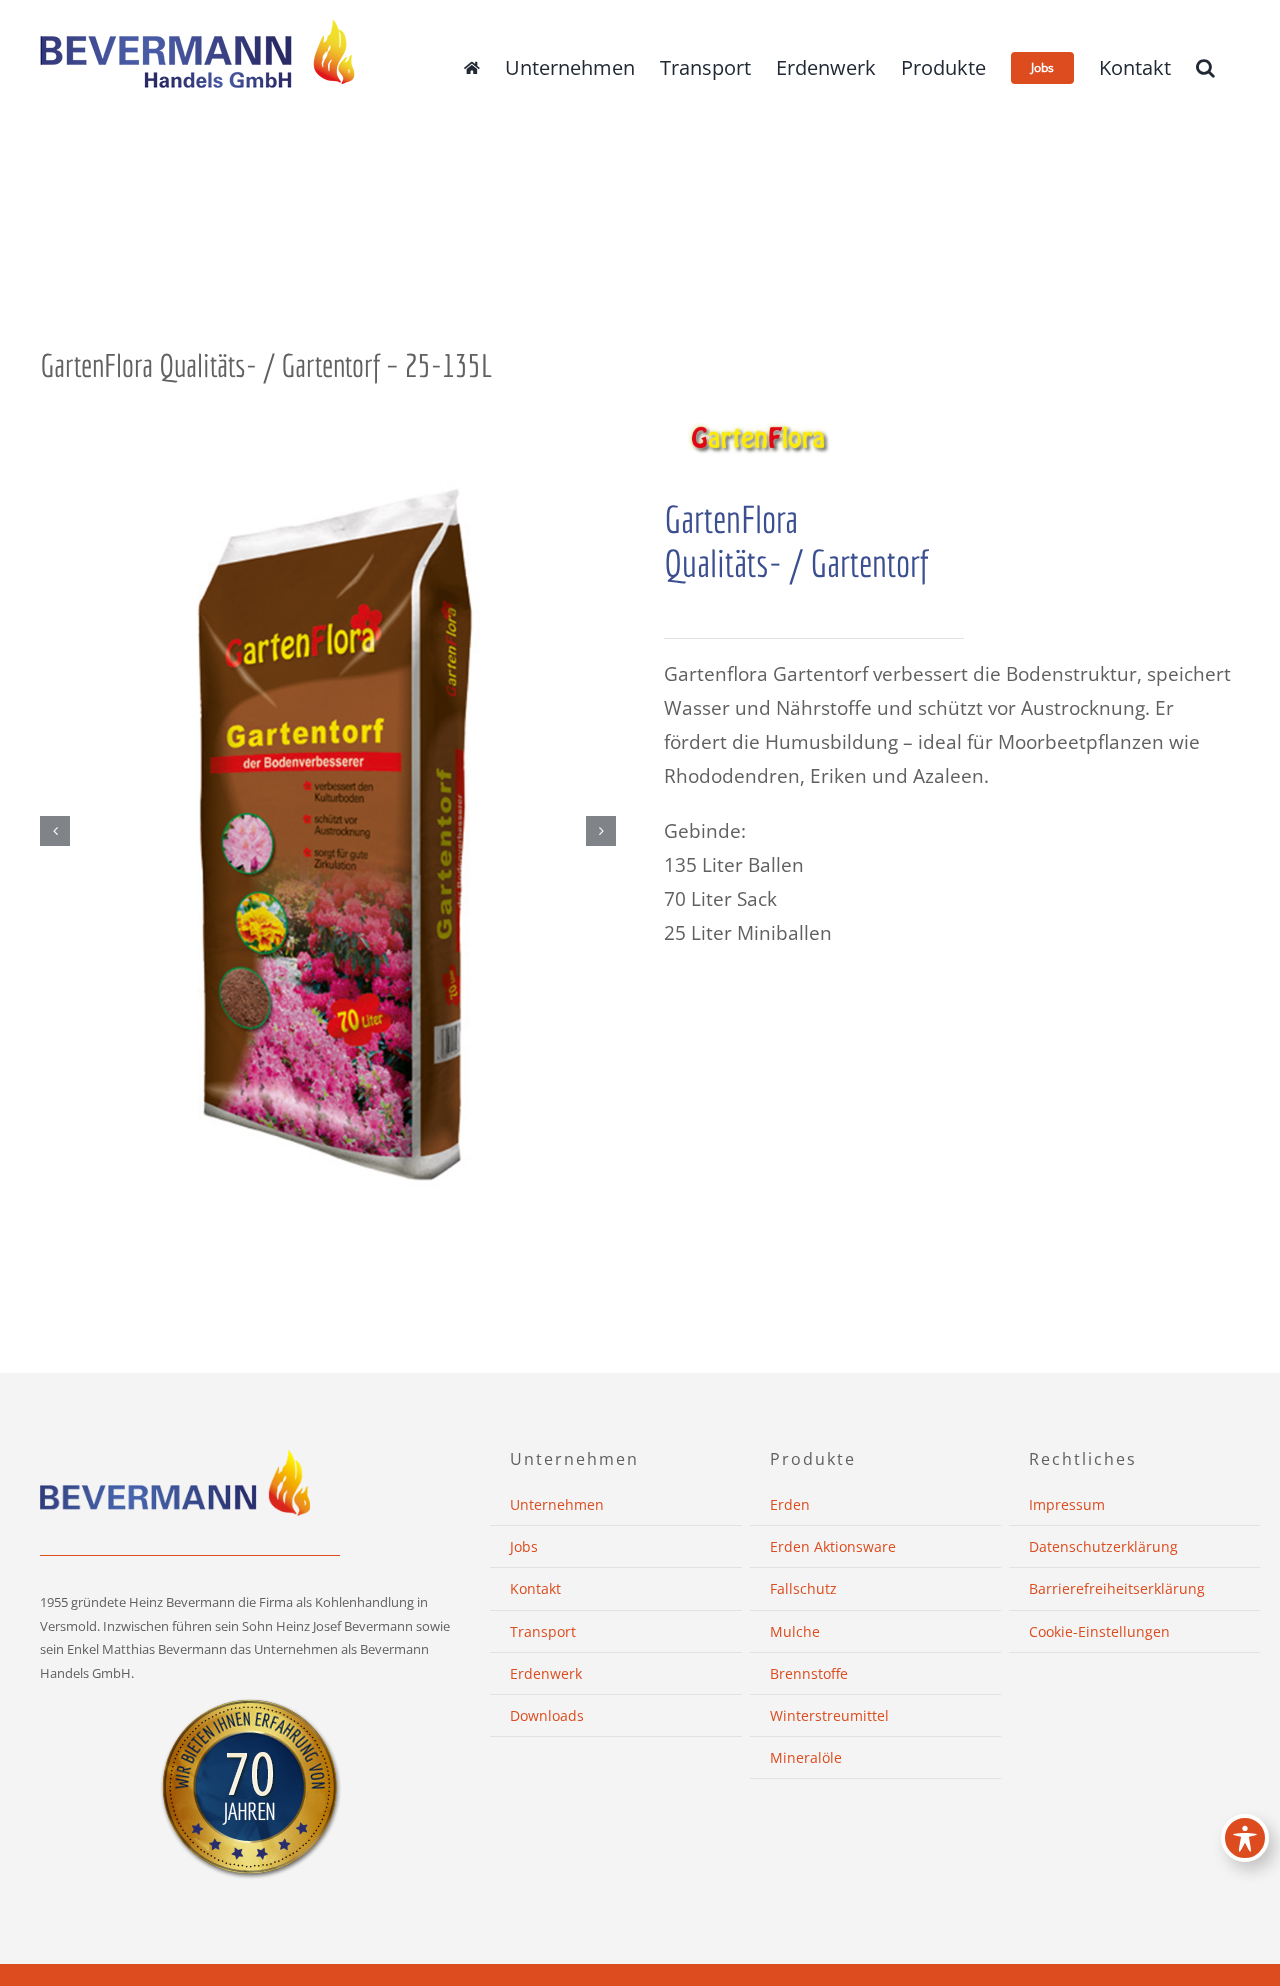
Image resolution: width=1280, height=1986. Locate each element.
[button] (1205, 67)
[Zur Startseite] (472, 67)
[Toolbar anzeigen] (1245, 1838)
